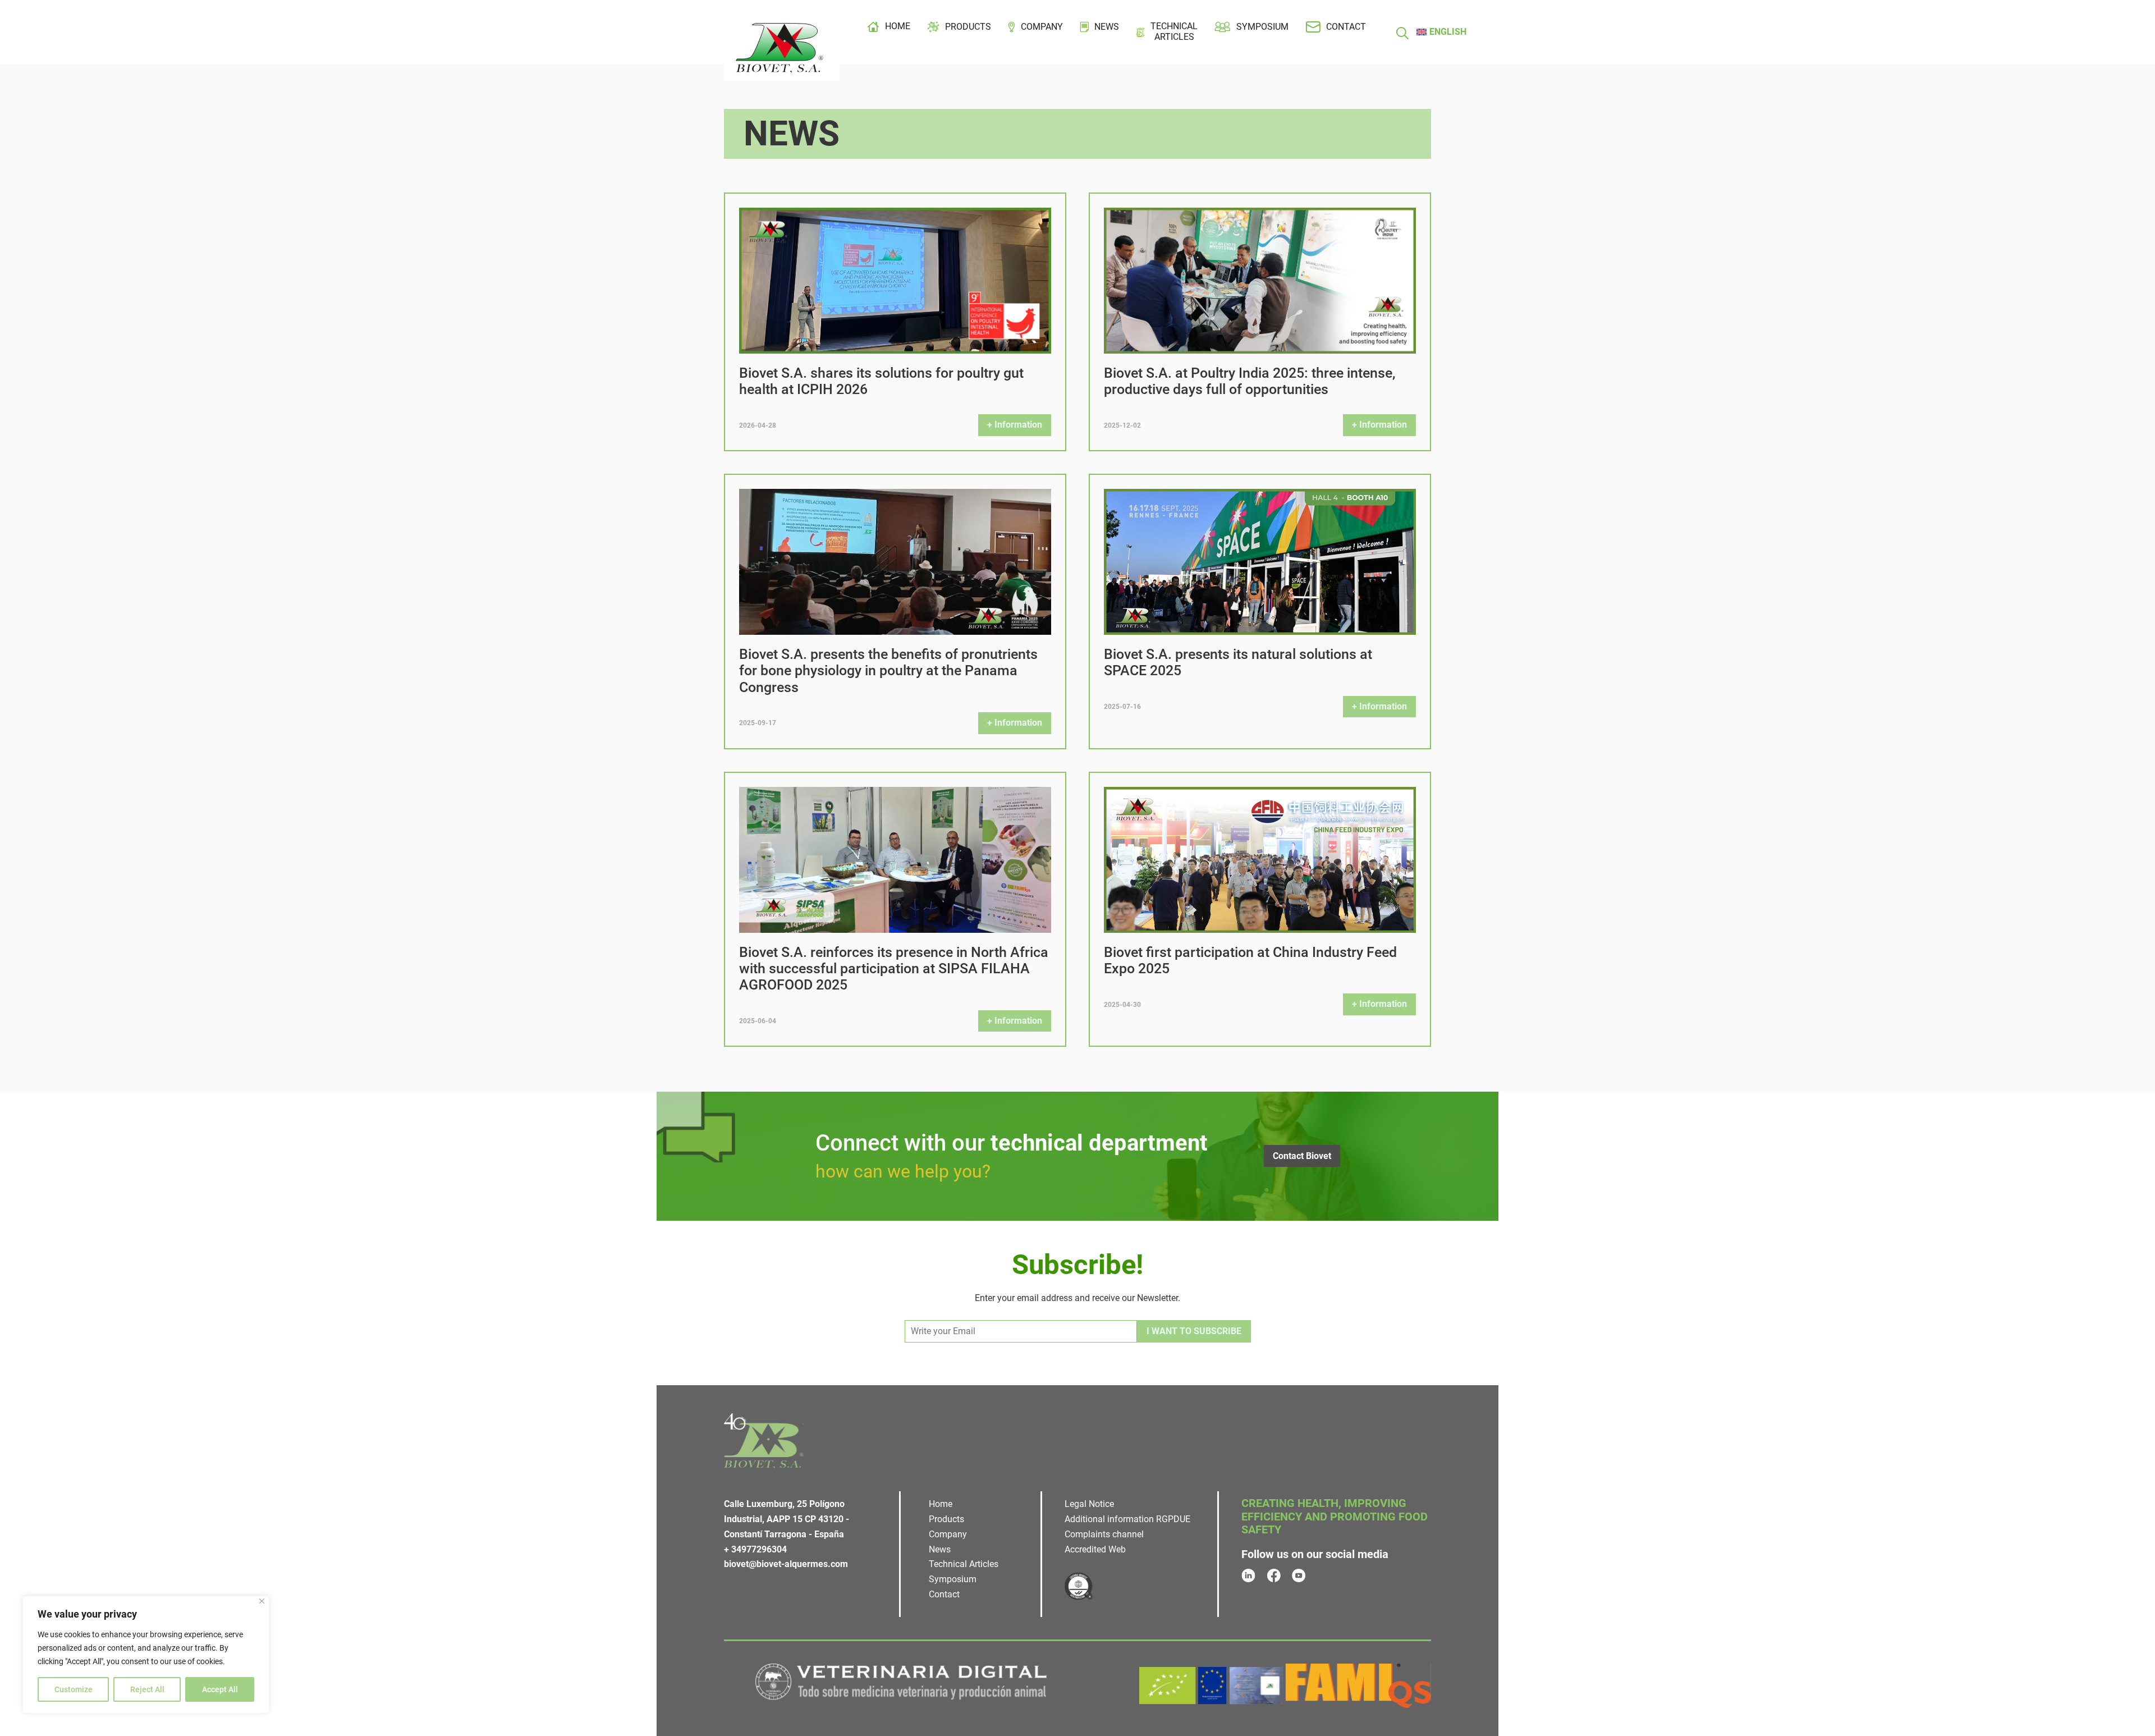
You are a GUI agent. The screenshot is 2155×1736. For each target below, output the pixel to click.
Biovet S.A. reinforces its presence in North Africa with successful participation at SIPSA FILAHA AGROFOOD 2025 (894, 969)
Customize (74, 1689)
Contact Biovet (1302, 1156)
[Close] (262, 1601)
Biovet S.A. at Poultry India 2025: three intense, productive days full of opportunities (1250, 381)
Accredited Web (1095, 1549)
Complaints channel (1104, 1534)
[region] (146, 1655)
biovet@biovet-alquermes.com (786, 1564)
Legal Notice (1089, 1504)
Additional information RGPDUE (1127, 1519)
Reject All (147, 1689)
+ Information (1015, 425)
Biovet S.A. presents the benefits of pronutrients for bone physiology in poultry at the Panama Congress (888, 671)
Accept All (220, 1689)
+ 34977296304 (755, 1549)
